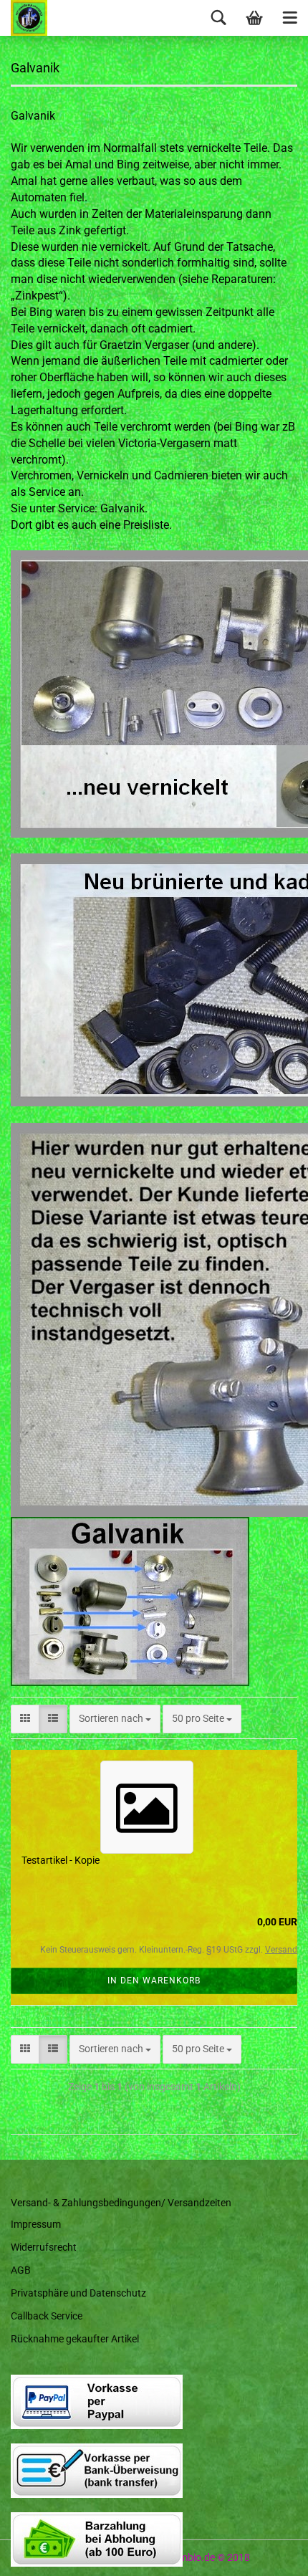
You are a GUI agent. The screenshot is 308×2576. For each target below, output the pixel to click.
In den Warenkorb (154, 1981)
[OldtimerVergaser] (24, 18)
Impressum (36, 2224)
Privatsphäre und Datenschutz (78, 2293)
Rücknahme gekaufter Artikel (75, 2339)
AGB (21, 2270)
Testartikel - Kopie (61, 1860)
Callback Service (47, 2316)
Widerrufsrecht (44, 2247)
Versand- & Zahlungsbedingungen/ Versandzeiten (121, 2203)
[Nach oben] (269, 2555)
